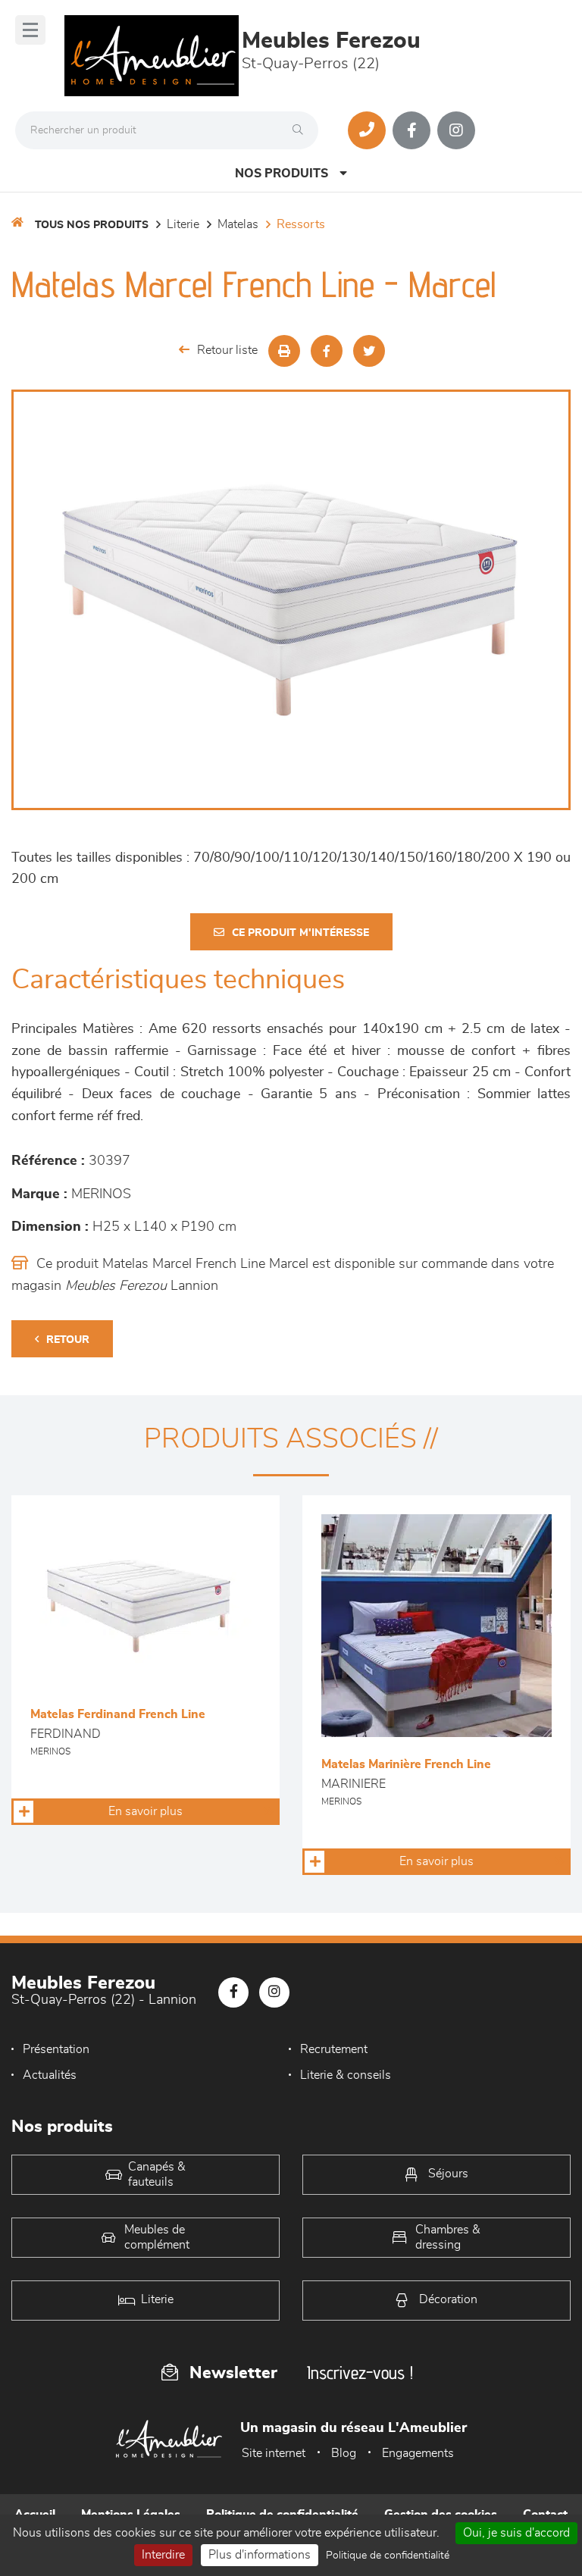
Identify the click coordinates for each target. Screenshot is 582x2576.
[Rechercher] (302, 130)
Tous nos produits (92, 225)
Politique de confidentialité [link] (388, 2556)
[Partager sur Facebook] (327, 351)
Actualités (50, 2075)
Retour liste (227, 350)
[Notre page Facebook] (411, 130)
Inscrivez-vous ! (360, 2373)
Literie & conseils (346, 2075)
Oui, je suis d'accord (516, 2533)
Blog (344, 2453)
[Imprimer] (284, 351)
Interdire (163, 2555)
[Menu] (30, 30)
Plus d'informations (260, 2555)
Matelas (238, 224)
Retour (68, 1340)
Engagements (418, 2453)
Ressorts (301, 224)
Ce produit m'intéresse (300, 933)
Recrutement (334, 2049)
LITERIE (183, 224)
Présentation (56, 2049)
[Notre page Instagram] (456, 130)
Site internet (274, 2453)
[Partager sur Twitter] (369, 351)
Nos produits (282, 174)
